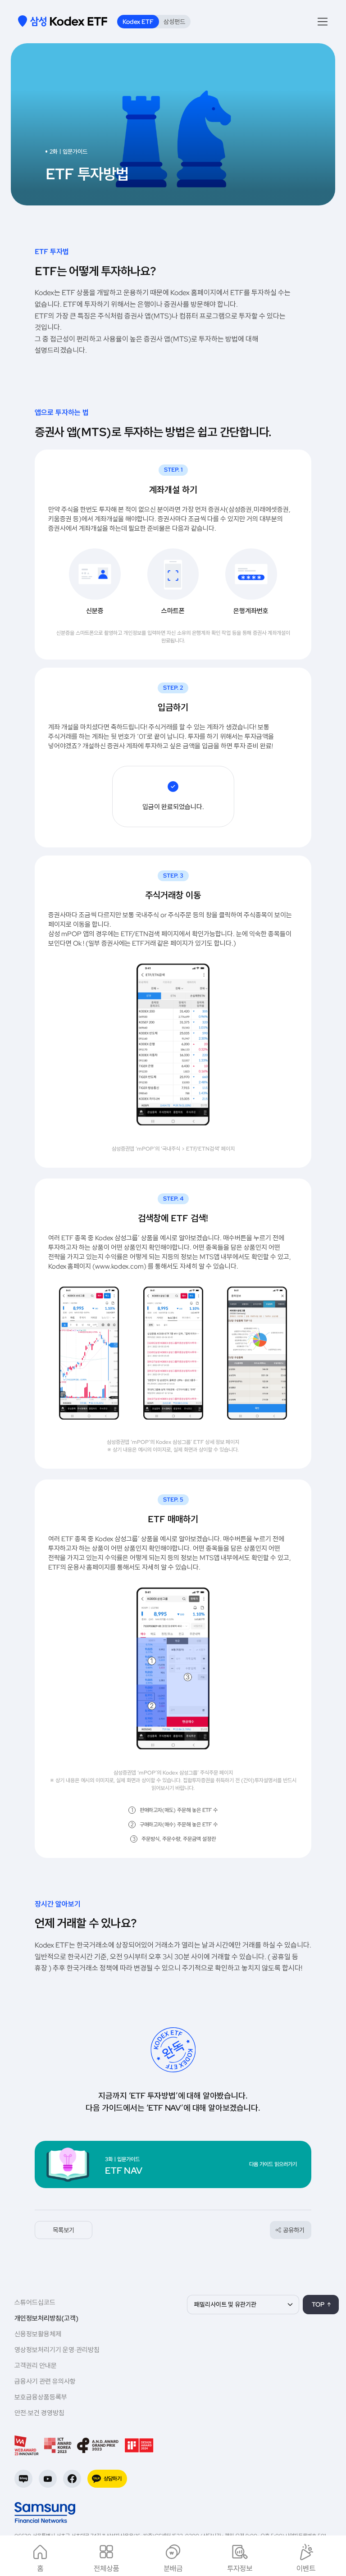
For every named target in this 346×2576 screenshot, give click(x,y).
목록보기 (64, 2230)
